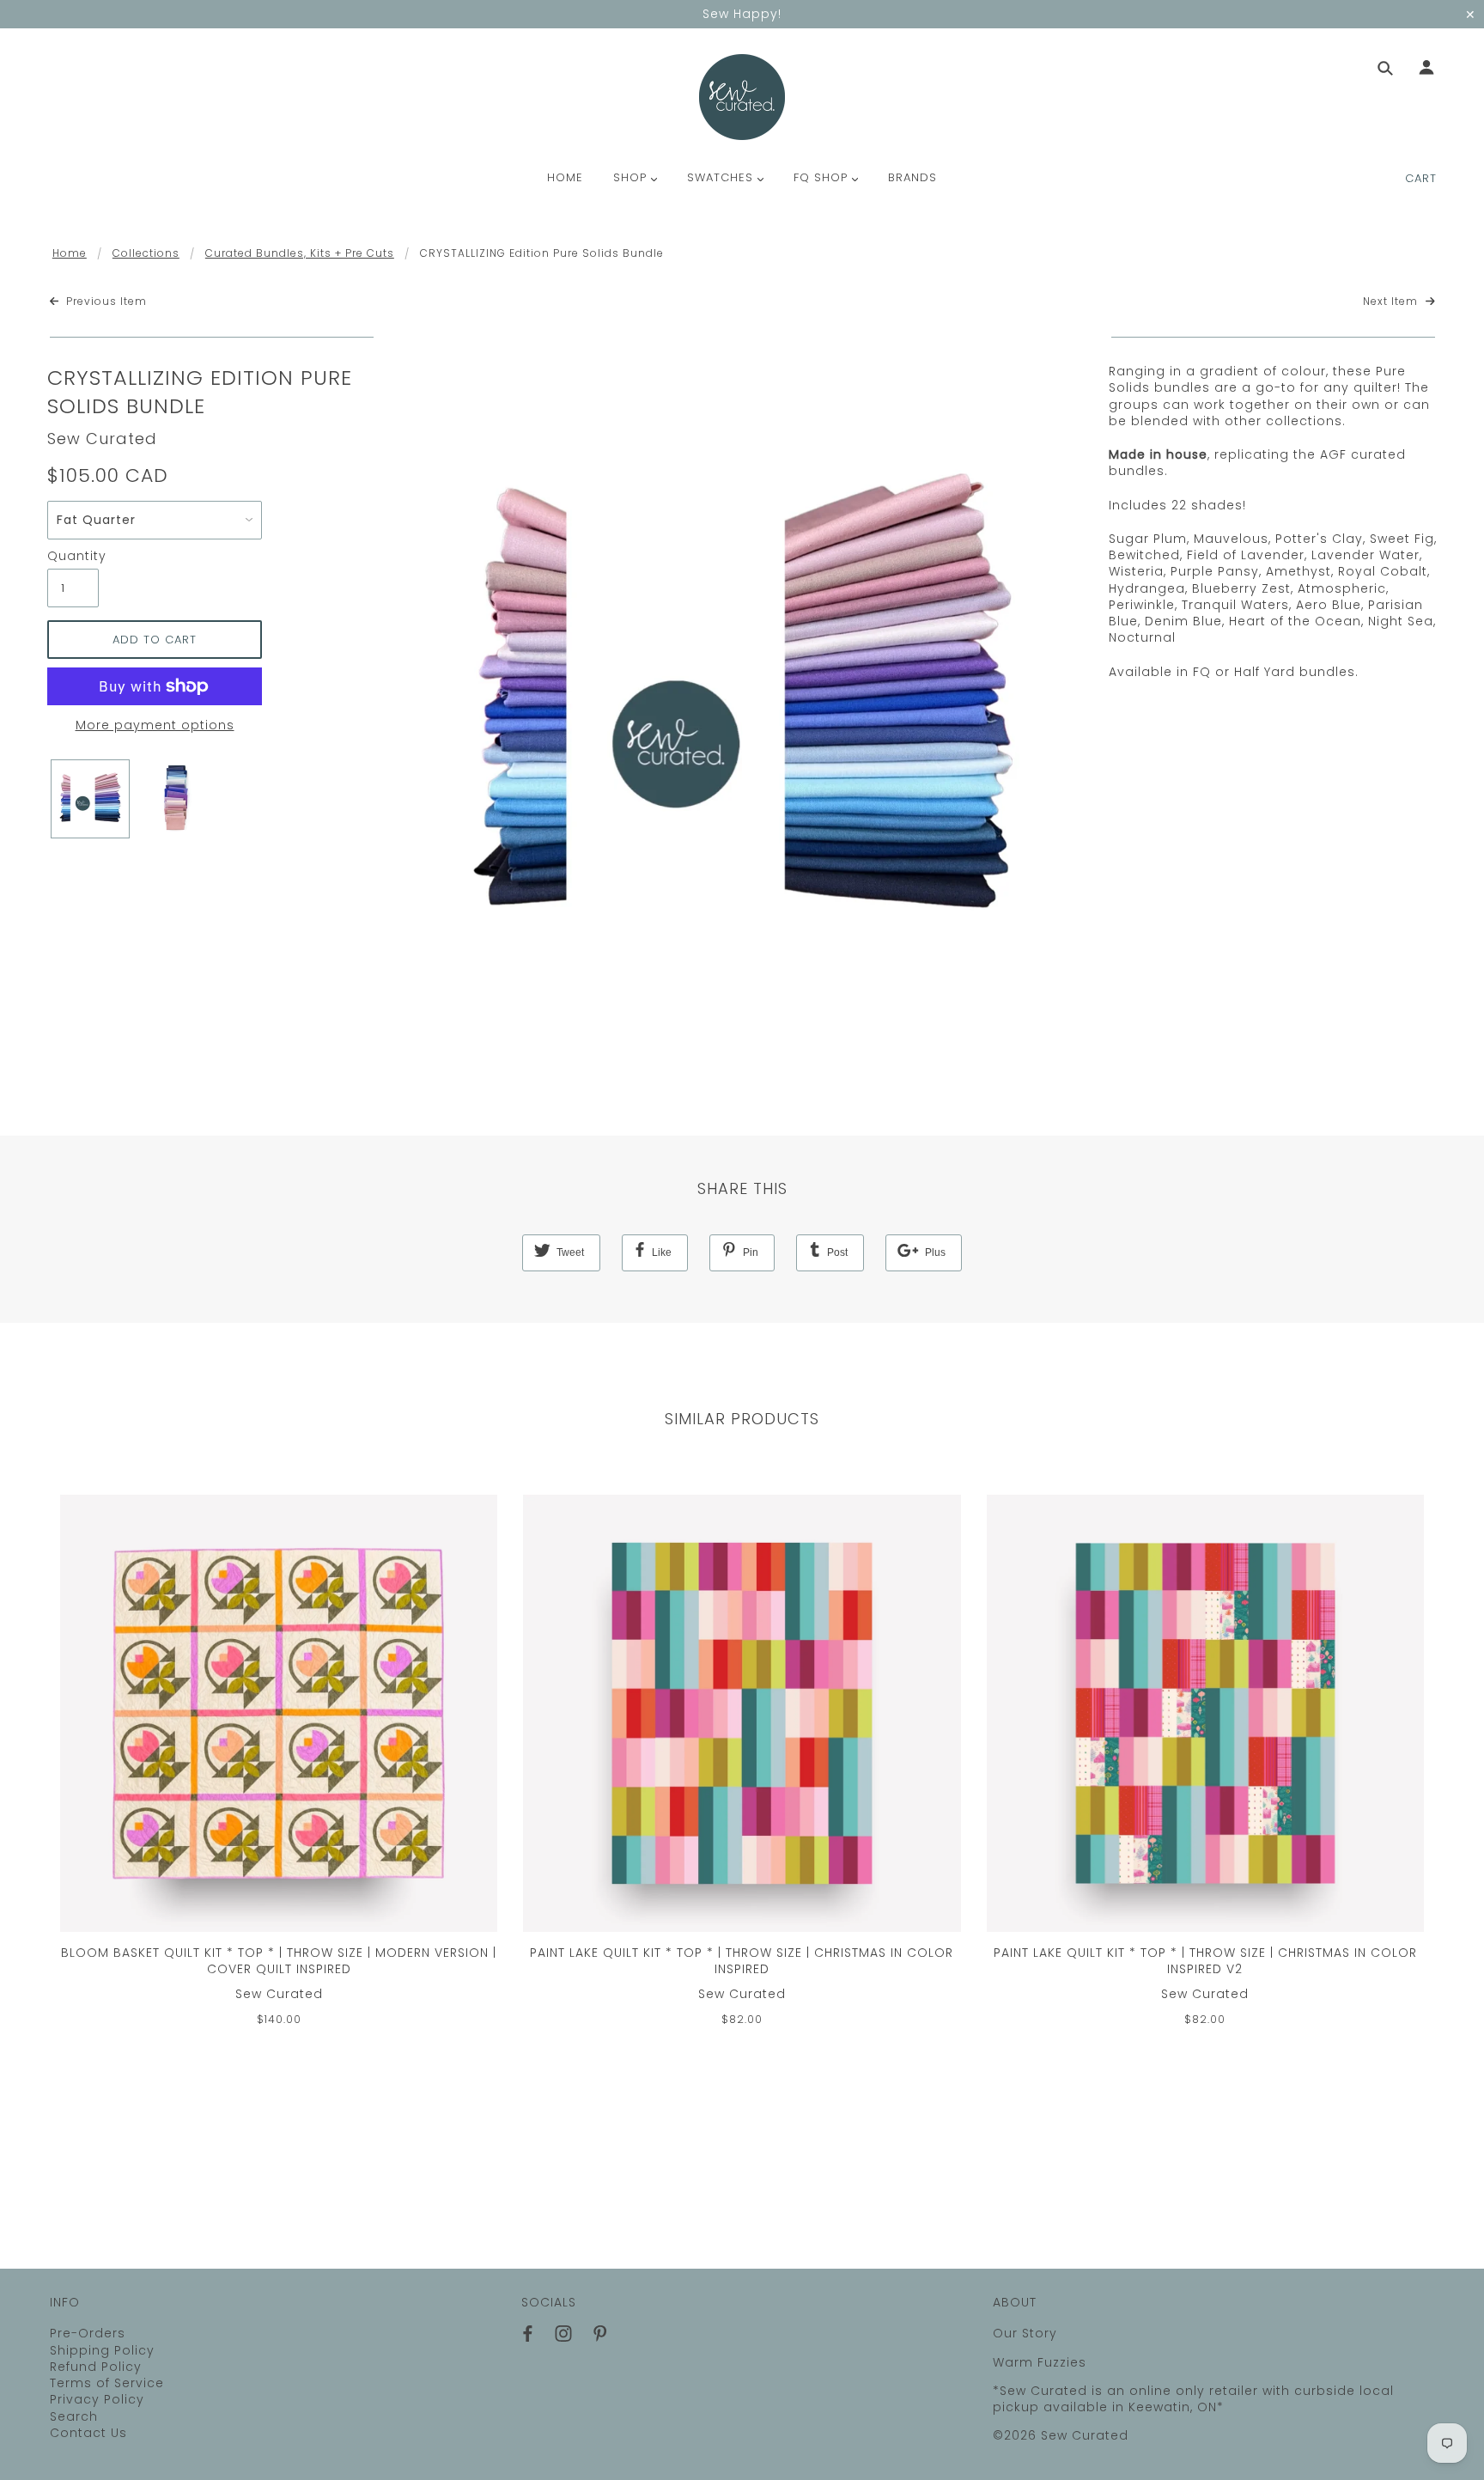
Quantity (73, 556)
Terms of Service (107, 2383)
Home (70, 253)
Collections (146, 253)
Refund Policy (96, 2367)
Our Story (1025, 2333)
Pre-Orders (88, 2333)
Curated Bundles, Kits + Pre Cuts (300, 253)
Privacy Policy (97, 2399)
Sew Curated (102, 439)
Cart (1421, 178)
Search (74, 2416)
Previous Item (105, 302)
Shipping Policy (102, 2350)
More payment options (155, 725)
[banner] (742, 97)
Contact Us (88, 2433)
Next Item (1392, 302)
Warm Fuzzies (1040, 2362)
